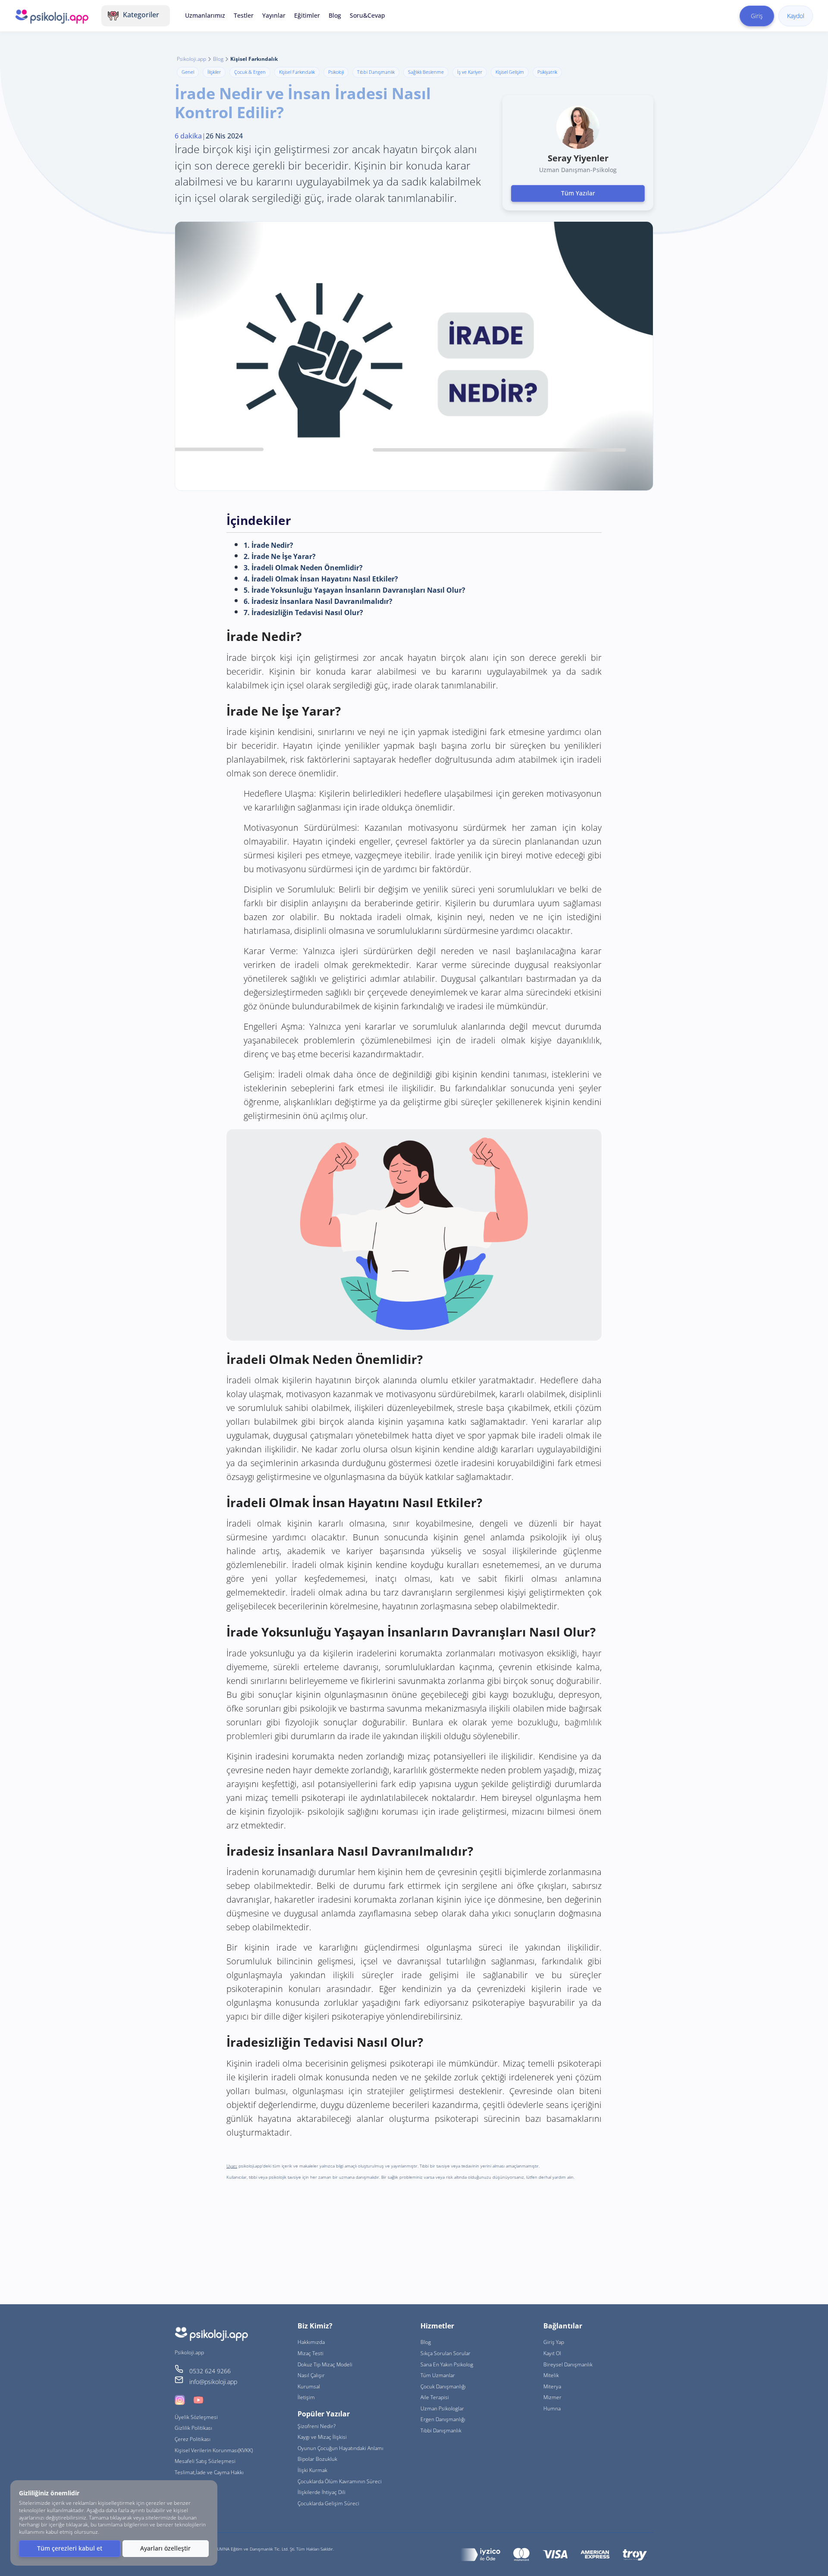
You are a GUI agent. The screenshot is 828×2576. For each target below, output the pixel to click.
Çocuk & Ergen (250, 72)
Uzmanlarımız (205, 15)
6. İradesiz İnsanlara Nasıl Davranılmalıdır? (318, 601)
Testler (244, 15)
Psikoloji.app (191, 59)
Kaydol (796, 16)
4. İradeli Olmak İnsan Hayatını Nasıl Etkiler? (321, 579)
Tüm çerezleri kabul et (70, 2548)
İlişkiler (214, 72)
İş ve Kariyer (470, 72)
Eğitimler (307, 15)
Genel (188, 72)
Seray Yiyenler (578, 158)
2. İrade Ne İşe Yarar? (280, 556)
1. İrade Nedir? (268, 545)
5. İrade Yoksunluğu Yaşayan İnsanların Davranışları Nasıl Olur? (354, 590)
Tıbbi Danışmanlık (376, 72)
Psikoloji (336, 72)
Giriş (757, 16)
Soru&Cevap (367, 15)
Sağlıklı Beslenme (426, 72)
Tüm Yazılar (578, 193)
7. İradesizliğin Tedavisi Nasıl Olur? (303, 613)
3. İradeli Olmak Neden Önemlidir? (303, 568)
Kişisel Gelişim (510, 72)
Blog (335, 15)
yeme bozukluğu (525, 1722)
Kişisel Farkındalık (297, 72)
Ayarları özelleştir (165, 2548)
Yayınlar (274, 15)
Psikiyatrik (547, 72)
